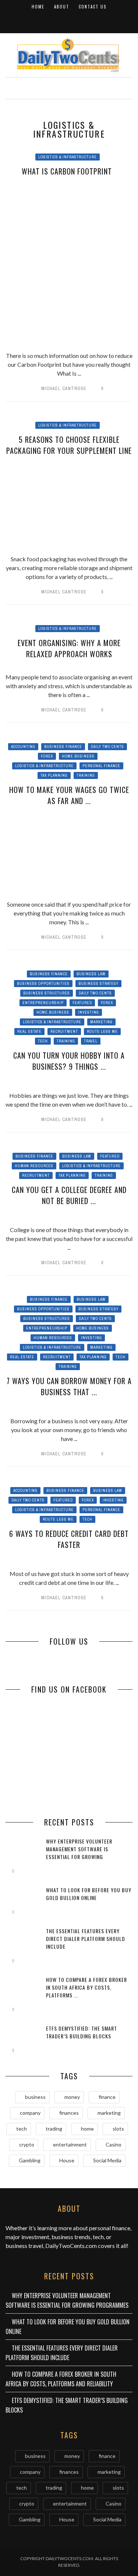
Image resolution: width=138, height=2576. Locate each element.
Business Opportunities (43, 984)
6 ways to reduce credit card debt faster (69, 1539)
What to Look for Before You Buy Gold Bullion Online (89, 1894)
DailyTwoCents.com (71, 2246)
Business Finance (63, 747)
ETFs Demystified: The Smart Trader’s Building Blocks (82, 2032)
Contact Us (93, 7)
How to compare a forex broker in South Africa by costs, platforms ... (86, 1987)
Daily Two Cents (107, 747)
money (72, 2097)
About (62, 7)
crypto (27, 2144)
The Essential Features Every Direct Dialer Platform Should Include (86, 1939)
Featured (82, 1003)
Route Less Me (102, 1032)
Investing (89, 1012)
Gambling (30, 2160)
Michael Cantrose (64, 389)
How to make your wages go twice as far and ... (69, 795)
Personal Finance (101, 766)
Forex (47, 756)
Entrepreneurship (43, 1003)
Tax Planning (54, 775)
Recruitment (64, 1032)
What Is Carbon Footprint (69, 171)
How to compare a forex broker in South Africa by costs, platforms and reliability (61, 2379)
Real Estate (29, 1032)
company (30, 2113)
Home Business (78, 756)
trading (54, 2129)
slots (118, 2129)
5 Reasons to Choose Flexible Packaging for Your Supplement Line (69, 445)
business (35, 2097)
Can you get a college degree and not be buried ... (69, 1195)
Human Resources (34, 1166)
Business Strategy (98, 984)
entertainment (70, 2144)
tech (22, 2129)
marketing (109, 2113)
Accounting (23, 747)
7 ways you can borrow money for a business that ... (69, 1386)
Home (38, 7)
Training (86, 775)
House (67, 2160)
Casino (114, 2144)
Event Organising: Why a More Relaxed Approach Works (69, 648)
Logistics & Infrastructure (68, 157)
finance (107, 2097)
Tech (43, 1041)
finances (69, 2113)
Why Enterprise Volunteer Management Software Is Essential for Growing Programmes (79, 1853)
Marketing (101, 1022)
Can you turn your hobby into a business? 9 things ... (69, 1061)
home (87, 2129)
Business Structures (47, 993)
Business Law (91, 974)
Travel (91, 1041)
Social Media (107, 2160)
